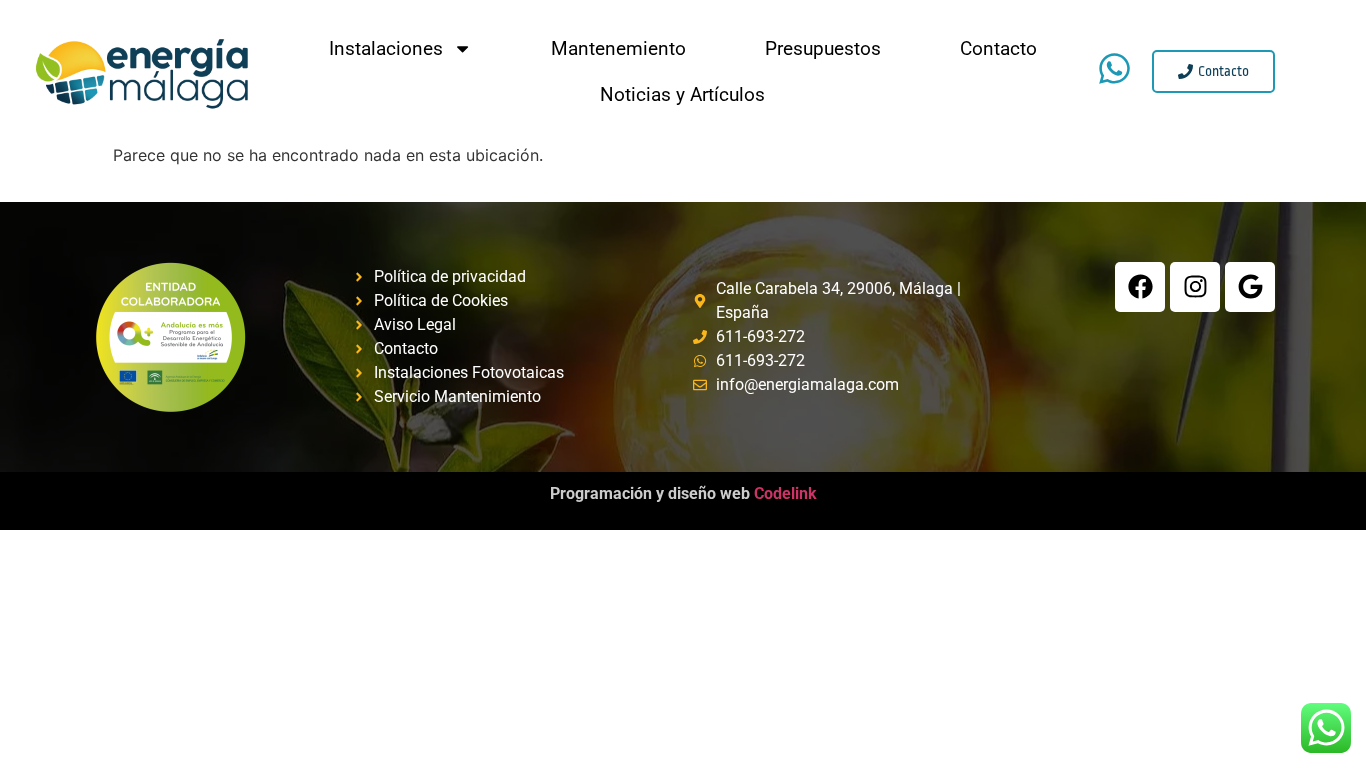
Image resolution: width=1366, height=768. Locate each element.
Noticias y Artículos (682, 94)
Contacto (998, 48)
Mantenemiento (618, 48)
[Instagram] (1195, 287)
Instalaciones (386, 48)
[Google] (1250, 287)
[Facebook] (1140, 287)
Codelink (683, 493)
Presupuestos (823, 48)
